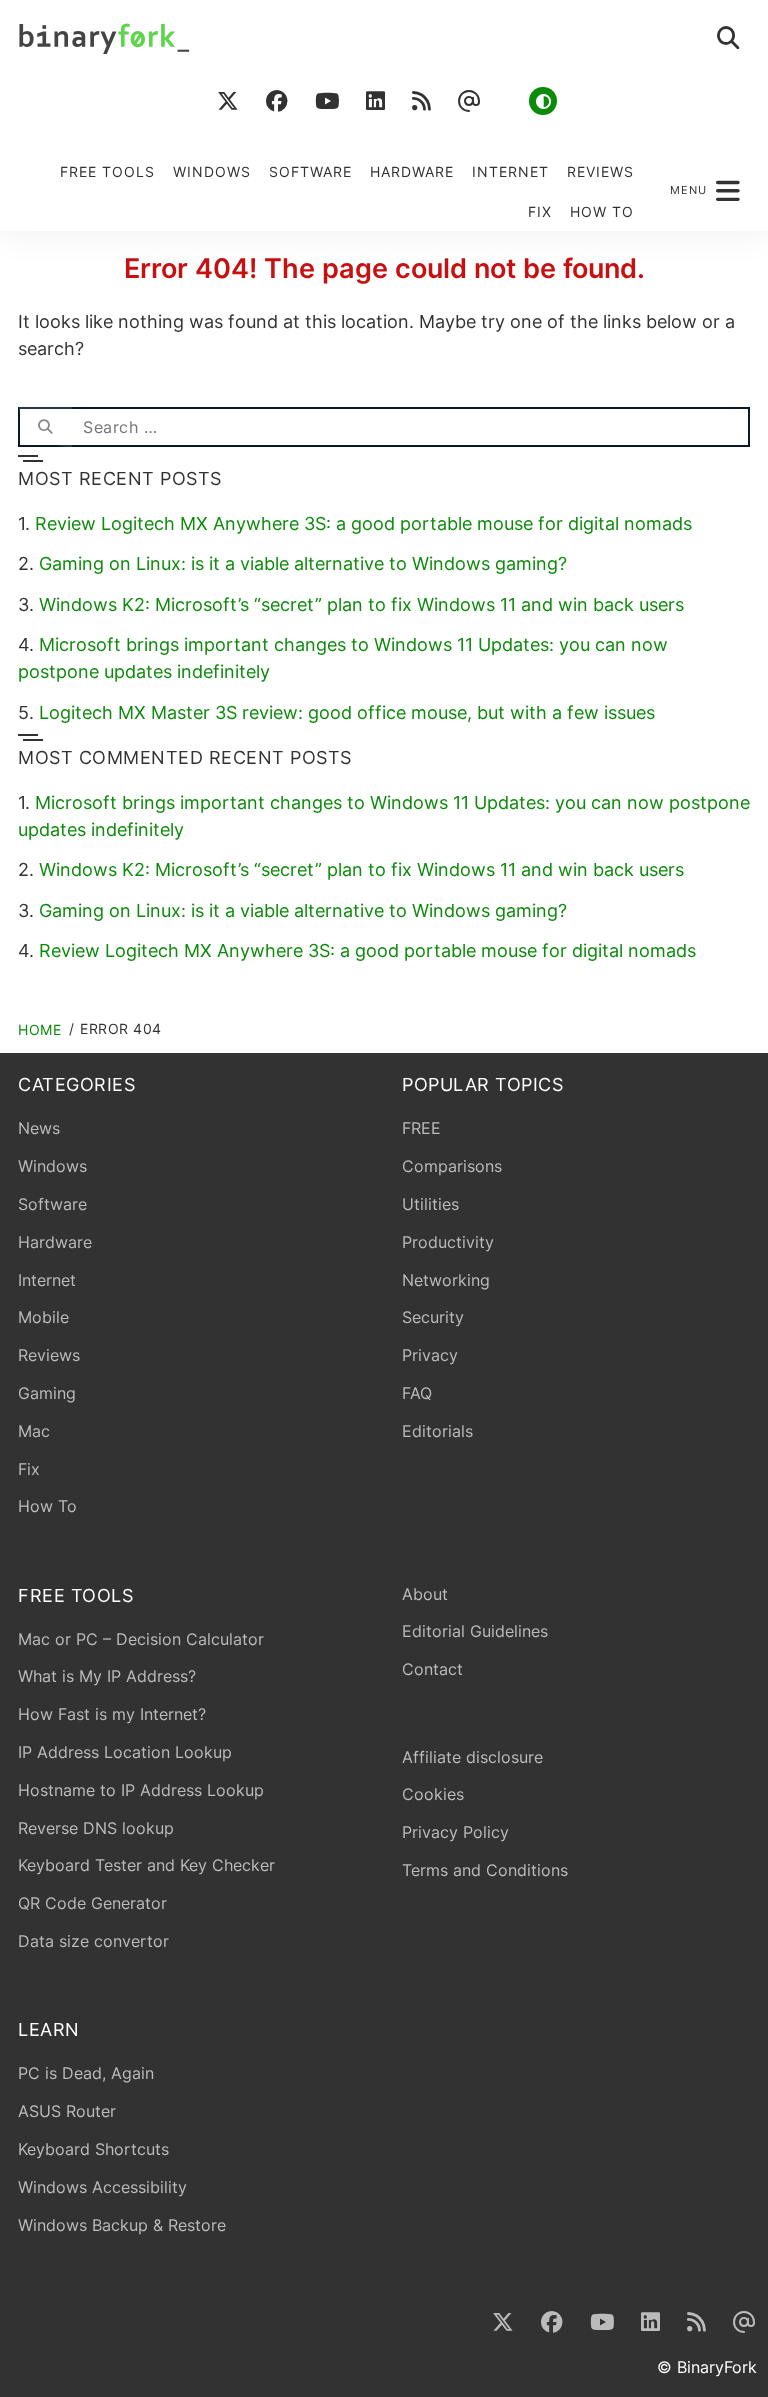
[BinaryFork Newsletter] (468, 101)
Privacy (430, 1355)
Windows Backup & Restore (122, 2225)
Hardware (412, 171)
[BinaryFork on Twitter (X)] (227, 101)
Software (310, 171)
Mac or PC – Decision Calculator (141, 1639)
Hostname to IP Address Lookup (141, 1790)
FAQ (417, 1393)
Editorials (437, 1431)
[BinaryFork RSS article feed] (421, 101)
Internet (510, 171)
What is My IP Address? (107, 1676)
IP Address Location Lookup (125, 1752)
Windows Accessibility (102, 2187)
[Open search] (729, 38)
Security (433, 1317)
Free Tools (107, 171)
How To (602, 211)
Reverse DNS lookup (96, 1828)
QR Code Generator (92, 1903)
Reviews (600, 171)
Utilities (430, 1204)
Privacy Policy (455, 1832)
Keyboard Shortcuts (93, 2149)
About (425, 1594)
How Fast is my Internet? (112, 1714)
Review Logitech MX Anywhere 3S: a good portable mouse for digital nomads (363, 523)
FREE (421, 1128)
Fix (540, 211)
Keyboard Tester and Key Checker (146, 1865)
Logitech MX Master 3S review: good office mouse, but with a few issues (347, 712)
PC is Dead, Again (86, 2073)
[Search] (45, 427)
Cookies (433, 1794)
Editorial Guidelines (475, 1631)
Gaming (47, 1393)
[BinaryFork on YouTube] (326, 101)
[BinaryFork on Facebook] (276, 101)
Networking (446, 1280)
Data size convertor (93, 1941)
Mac (34, 1431)
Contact (432, 1669)
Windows (212, 171)
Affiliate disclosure (472, 1757)
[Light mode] (543, 101)
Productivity (448, 1242)
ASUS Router (67, 2111)
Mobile (43, 1317)
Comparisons (452, 1166)
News (39, 1128)
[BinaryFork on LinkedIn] (375, 101)
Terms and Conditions (485, 1870)
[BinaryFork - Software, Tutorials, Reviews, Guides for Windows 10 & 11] (201, 38)
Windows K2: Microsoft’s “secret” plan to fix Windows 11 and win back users (361, 604)
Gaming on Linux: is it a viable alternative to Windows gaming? (303, 563)
